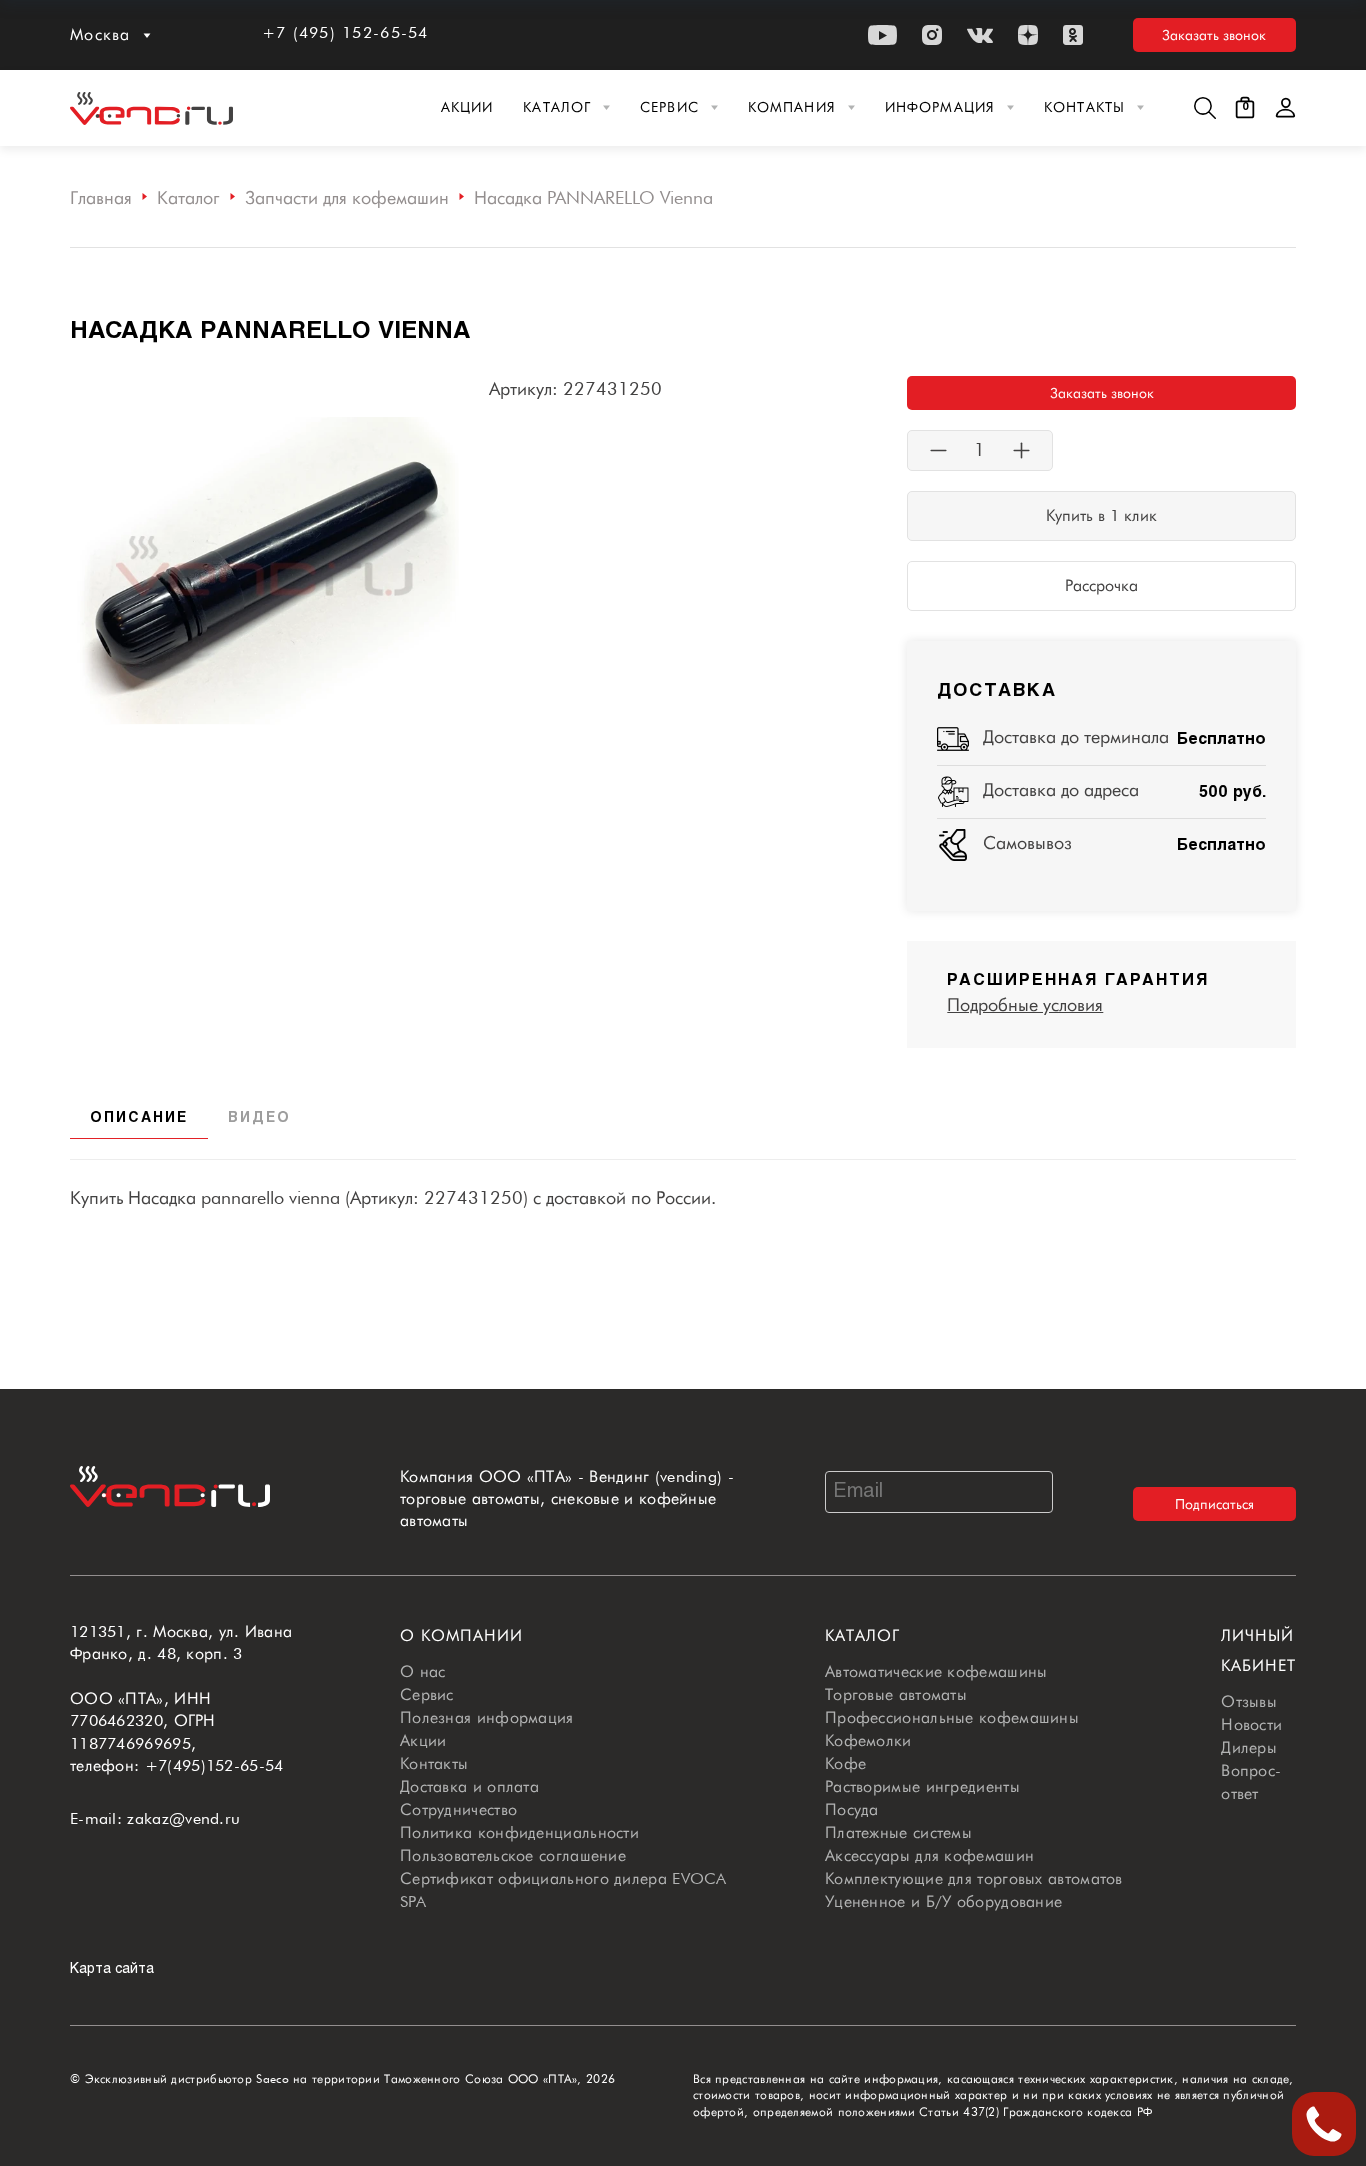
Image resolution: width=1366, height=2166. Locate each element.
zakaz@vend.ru (183, 1818)
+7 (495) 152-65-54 (345, 32)
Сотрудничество (458, 1809)
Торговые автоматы (896, 1694)
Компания (792, 107)
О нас (423, 1671)
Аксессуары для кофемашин (929, 1855)
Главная (101, 197)
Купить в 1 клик (1101, 515)
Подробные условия (1025, 1004)
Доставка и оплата (469, 1786)
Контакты (1084, 107)
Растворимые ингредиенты (922, 1786)
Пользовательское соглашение (513, 1855)
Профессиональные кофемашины (952, 1717)
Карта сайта (112, 1969)
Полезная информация (487, 1717)
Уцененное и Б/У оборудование (943, 1901)
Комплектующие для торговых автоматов (974, 1878)
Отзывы (1249, 1701)
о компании (461, 1635)
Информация (940, 107)
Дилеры (1249, 1747)
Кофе (845, 1763)
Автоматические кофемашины (936, 1671)
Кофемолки (868, 1740)
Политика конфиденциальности (519, 1832)
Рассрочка (1101, 585)
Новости (1251, 1724)
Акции (467, 107)
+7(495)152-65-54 (214, 1765)
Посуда (852, 1809)
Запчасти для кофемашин (347, 197)
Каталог (557, 107)
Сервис (669, 107)
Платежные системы (898, 1832)
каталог (862, 1635)
